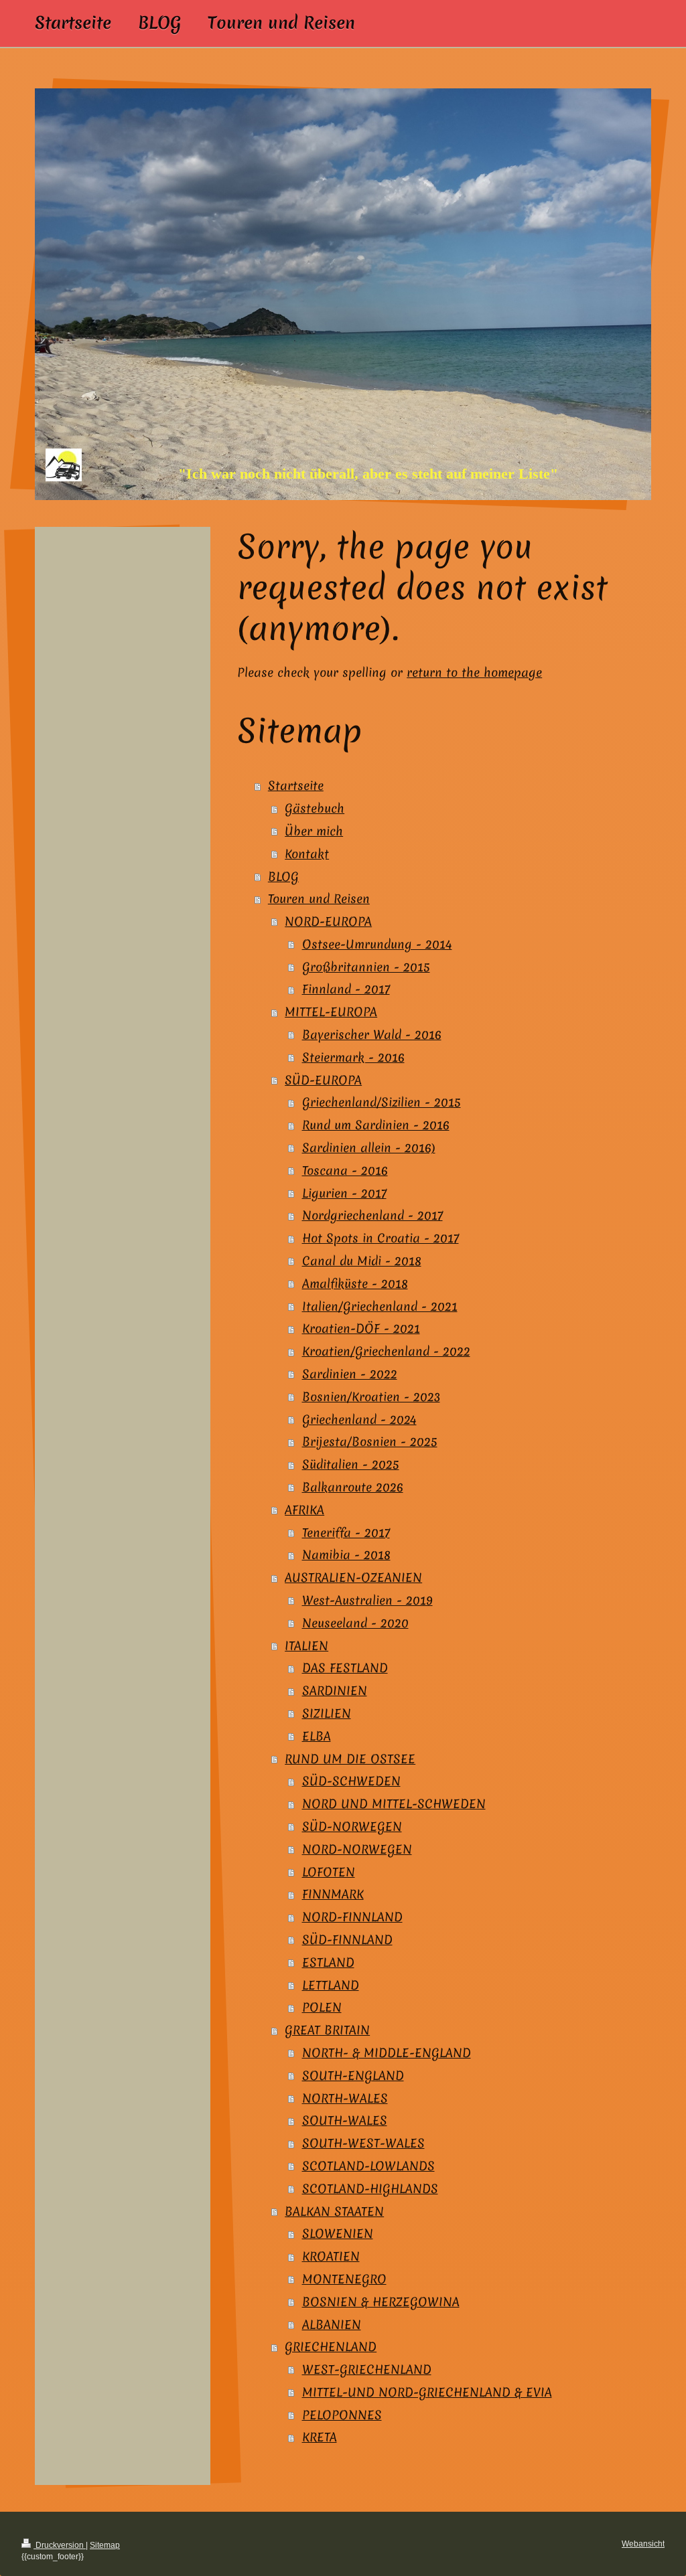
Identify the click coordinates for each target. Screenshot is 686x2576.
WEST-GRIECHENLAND (367, 2369)
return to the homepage (474, 672)
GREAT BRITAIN (327, 2030)
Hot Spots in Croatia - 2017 (381, 1238)
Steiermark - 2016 (353, 1057)
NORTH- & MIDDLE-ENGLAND (387, 2053)
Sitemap (105, 2545)
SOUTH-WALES (345, 2120)
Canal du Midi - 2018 (362, 1261)
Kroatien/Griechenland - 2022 (386, 1351)
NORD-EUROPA (328, 921)
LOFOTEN (329, 1872)
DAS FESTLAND (345, 1668)
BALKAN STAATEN (334, 2211)
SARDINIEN (335, 1691)
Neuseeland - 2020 (355, 1623)
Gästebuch (315, 808)
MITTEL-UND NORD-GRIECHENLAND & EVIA (427, 2392)
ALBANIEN (332, 2325)
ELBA (317, 1736)
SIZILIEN (327, 1713)
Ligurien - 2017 (344, 1193)
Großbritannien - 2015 (366, 967)
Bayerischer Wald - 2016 (372, 1035)
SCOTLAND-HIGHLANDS (370, 2189)
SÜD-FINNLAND (347, 1940)
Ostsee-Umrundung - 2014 (377, 944)
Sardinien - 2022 (350, 1374)
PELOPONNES (342, 2415)
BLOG (283, 877)
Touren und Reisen (319, 899)
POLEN (322, 2007)
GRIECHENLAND (331, 2347)
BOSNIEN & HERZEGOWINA (381, 2302)
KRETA (320, 2437)
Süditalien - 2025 (351, 1464)
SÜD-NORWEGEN (352, 1827)
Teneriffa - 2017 (346, 1533)
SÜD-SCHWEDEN (351, 1781)
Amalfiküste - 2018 (355, 1284)
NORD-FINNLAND (352, 1917)
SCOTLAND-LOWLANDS (368, 2166)
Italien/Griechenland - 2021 (380, 1306)
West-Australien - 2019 (367, 1600)
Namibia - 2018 (346, 1555)
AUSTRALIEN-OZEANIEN (353, 1578)
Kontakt (307, 854)
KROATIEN (331, 2256)
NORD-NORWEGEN (357, 1849)
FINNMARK (333, 1894)
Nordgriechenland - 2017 (372, 1215)
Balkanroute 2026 (353, 1487)
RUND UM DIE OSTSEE (350, 1759)
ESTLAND (328, 1962)
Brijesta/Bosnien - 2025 (370, 1442)
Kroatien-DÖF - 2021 (361, 1329)
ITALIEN (306, 1646)
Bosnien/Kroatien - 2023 (371, 1397)
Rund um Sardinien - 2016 (376, 1125)
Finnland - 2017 (346, 989)
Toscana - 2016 (345, 1171)
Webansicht (643, 2544)
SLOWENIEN (338, 2234)
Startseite (296, 786)
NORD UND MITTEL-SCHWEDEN (394, 1804)
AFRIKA (304, 1510)
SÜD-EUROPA (323, 1080)
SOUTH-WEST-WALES (363, 2143)
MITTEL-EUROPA (331, 1012)
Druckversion (60, 2545)
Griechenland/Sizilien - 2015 (382, 1102)
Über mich (314, 831)
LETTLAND (331, 1985)
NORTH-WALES (345, 2098)
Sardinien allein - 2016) (369, 1148)
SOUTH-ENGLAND (353, 2076)
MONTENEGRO (344, 2279)
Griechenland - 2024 (359, 1420)
